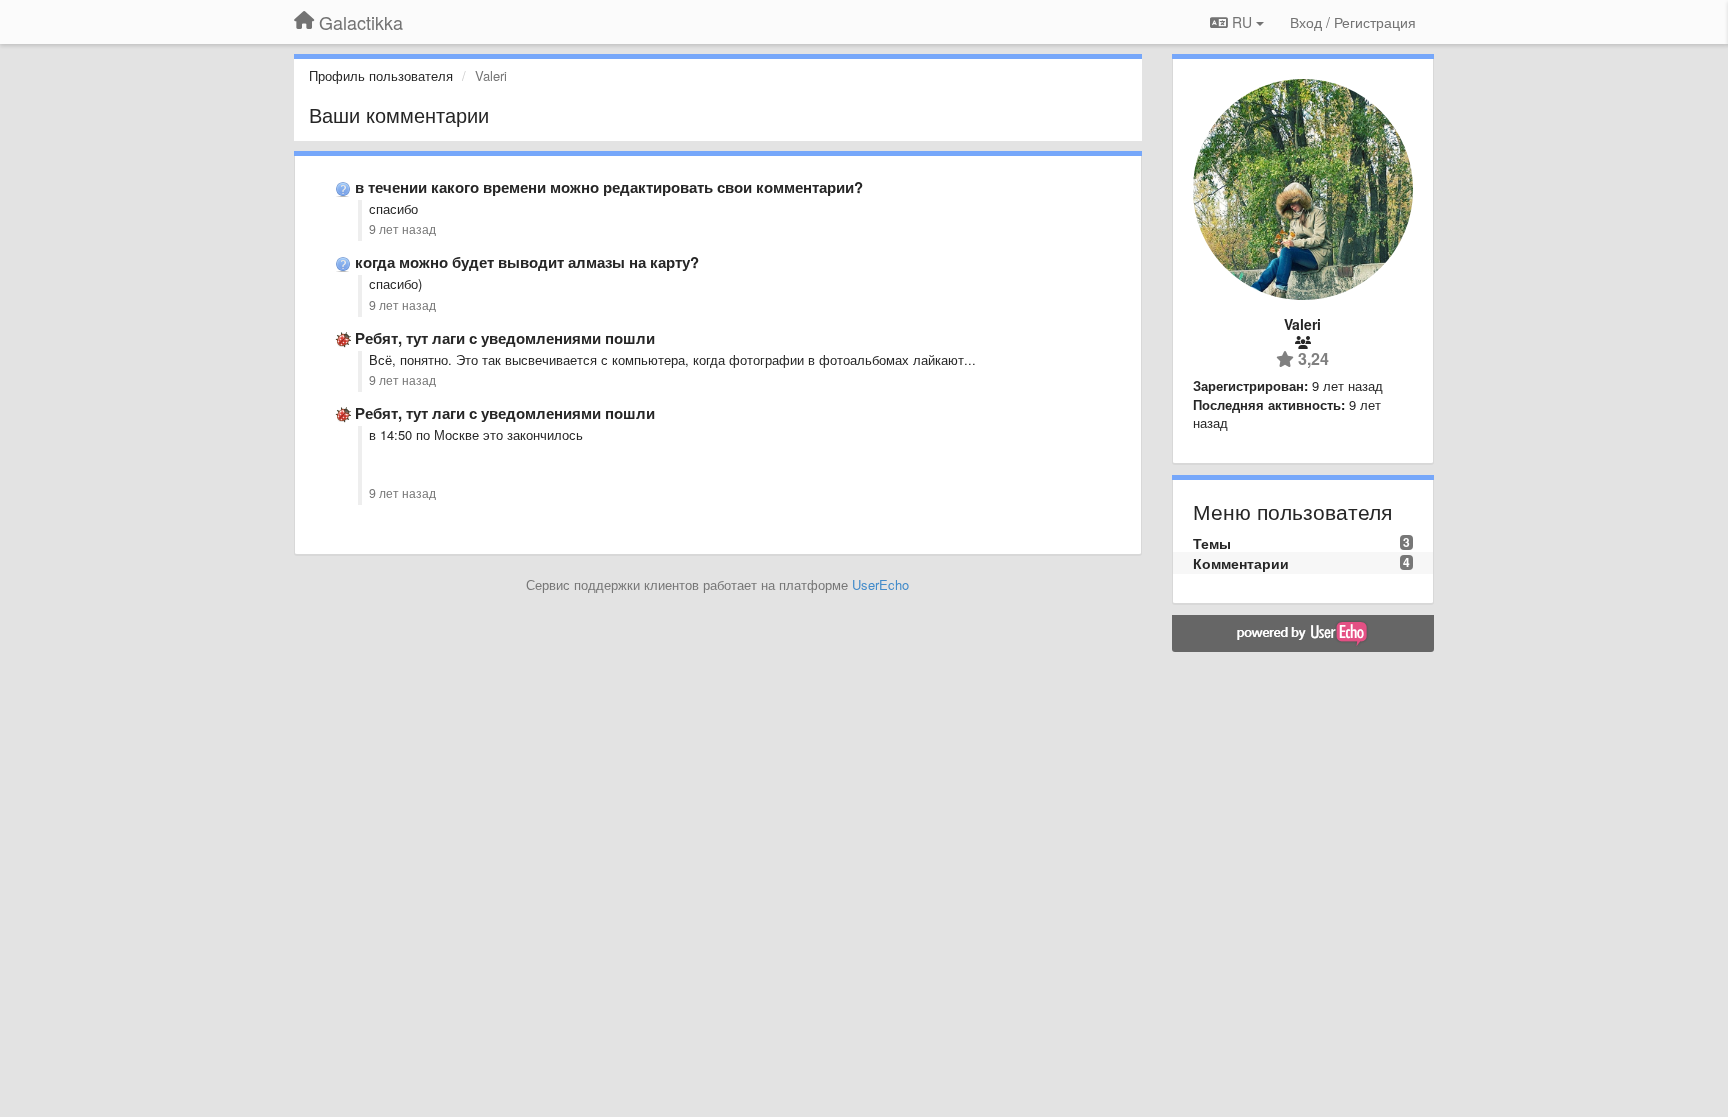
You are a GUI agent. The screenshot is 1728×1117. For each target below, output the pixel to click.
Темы (1212, 543)
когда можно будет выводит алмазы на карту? (527, 262)
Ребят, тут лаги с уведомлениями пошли (505, 338)
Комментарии (1241, 563)
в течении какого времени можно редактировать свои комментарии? (609, 187)
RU (1242, 22)
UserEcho (880, 584)
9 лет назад (402, 229)
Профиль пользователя (381, 75)
